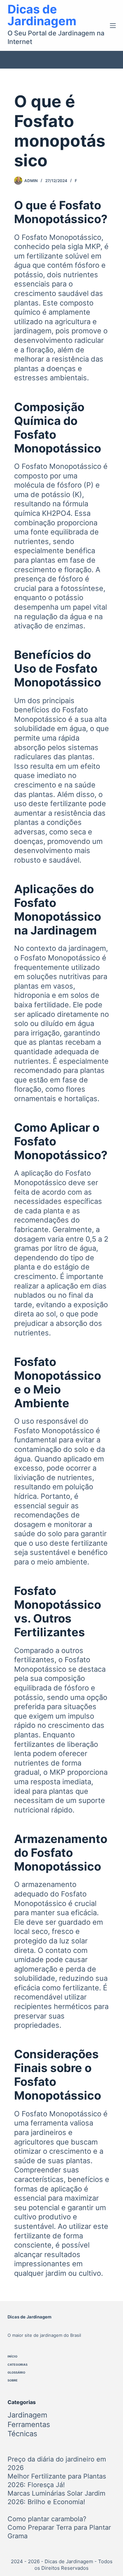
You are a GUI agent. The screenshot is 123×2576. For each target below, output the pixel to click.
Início (12, 2356)
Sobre (13, 2380)
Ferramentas (29, 2424)
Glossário (16, 2372)
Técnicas (22, 2434)
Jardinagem (27, 2415)
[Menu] (113, 26)
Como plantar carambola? (47, 2519)
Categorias (18, 2365)
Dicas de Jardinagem (42, 15)
